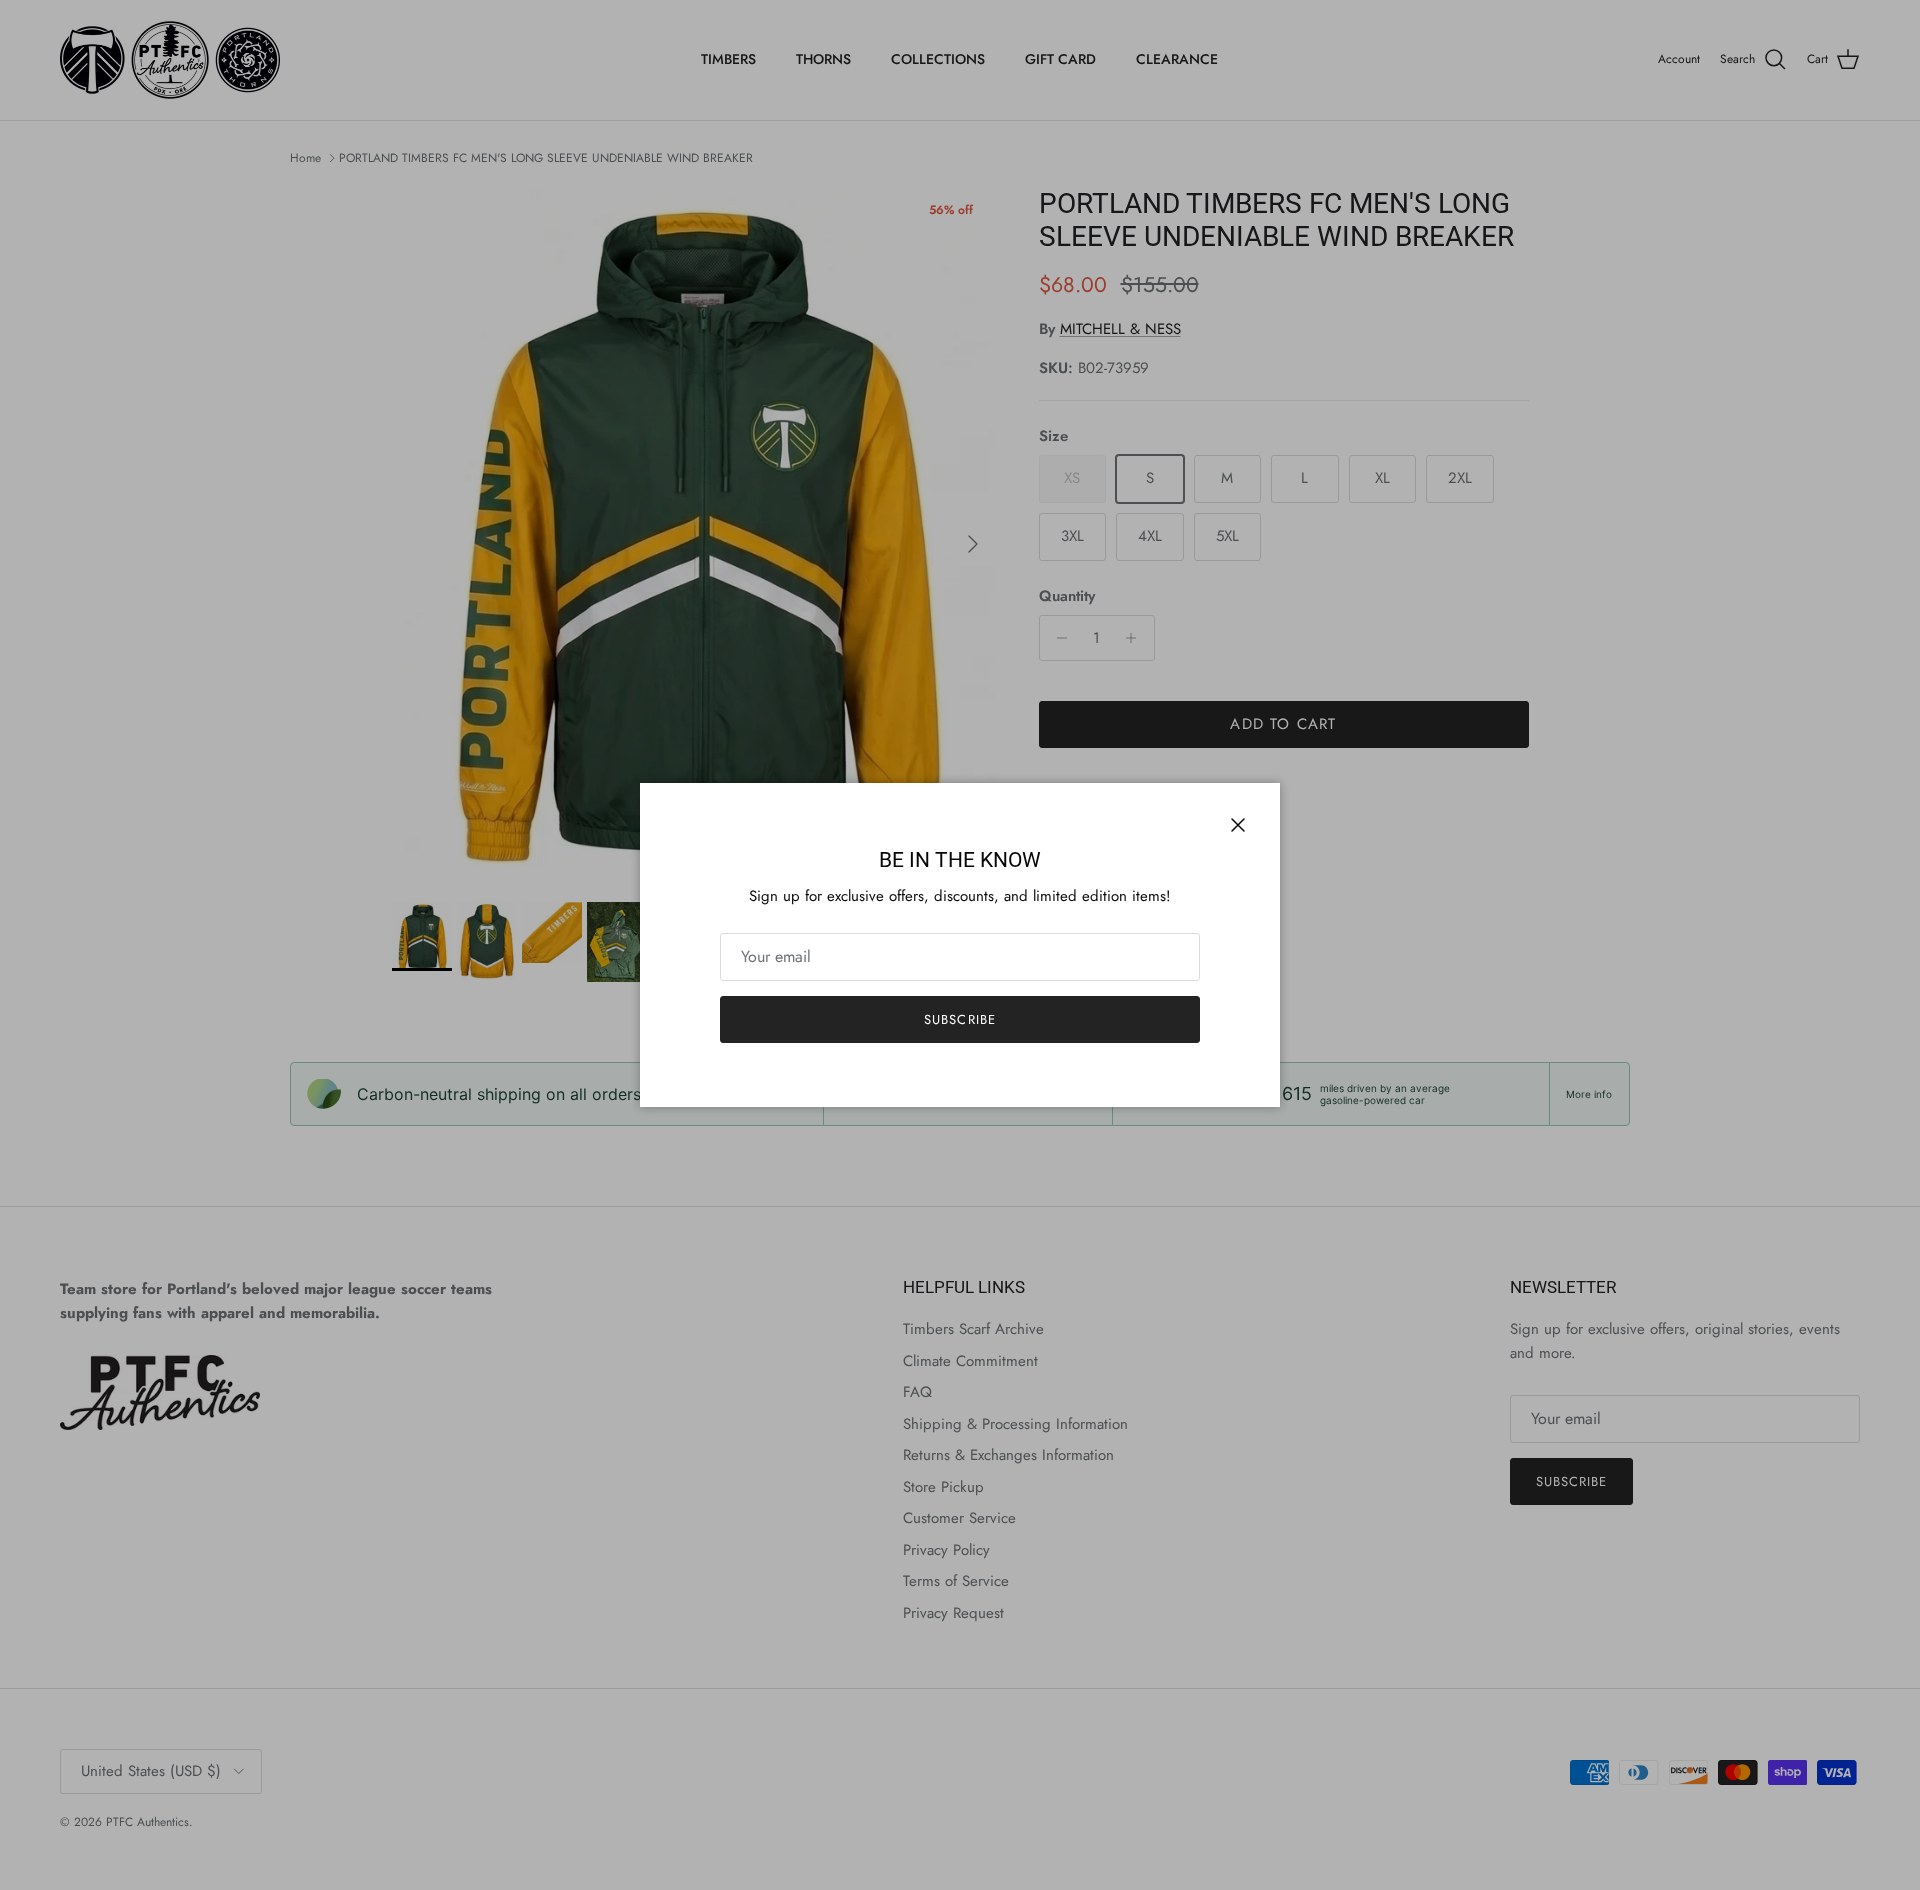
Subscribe (959, 1019)
